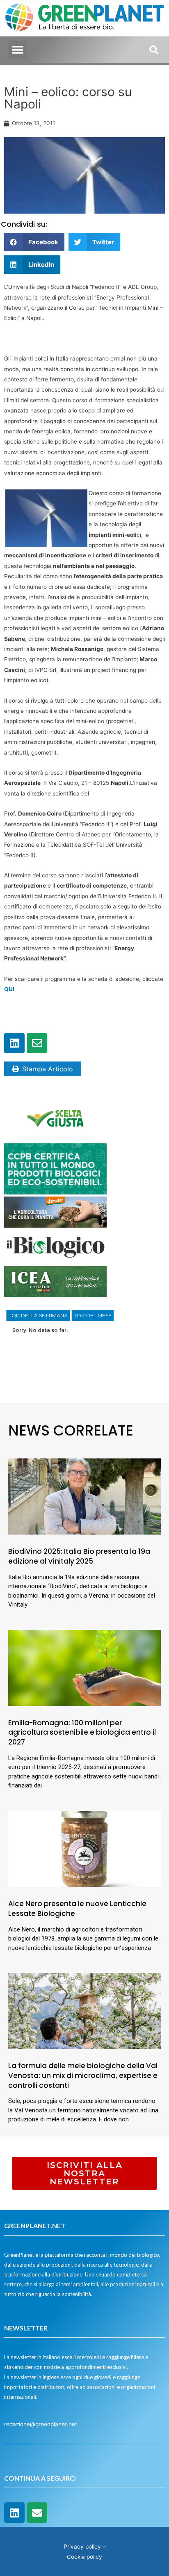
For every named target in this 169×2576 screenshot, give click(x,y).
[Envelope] (37, 1043)
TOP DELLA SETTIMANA (38, 1315)
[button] (17, 50)
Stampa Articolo (48, 1069)
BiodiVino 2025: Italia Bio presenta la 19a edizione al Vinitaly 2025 (79, 1556)
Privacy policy (82, 2547)
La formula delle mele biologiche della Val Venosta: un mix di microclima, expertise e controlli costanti (83, 2076)
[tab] (38, 1316)
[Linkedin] (14, 1043)
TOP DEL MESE (93, 1315)
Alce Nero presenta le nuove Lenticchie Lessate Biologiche (77, 1909)
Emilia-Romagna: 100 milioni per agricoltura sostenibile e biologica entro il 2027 (82, 1733)
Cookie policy (84, 2557)
